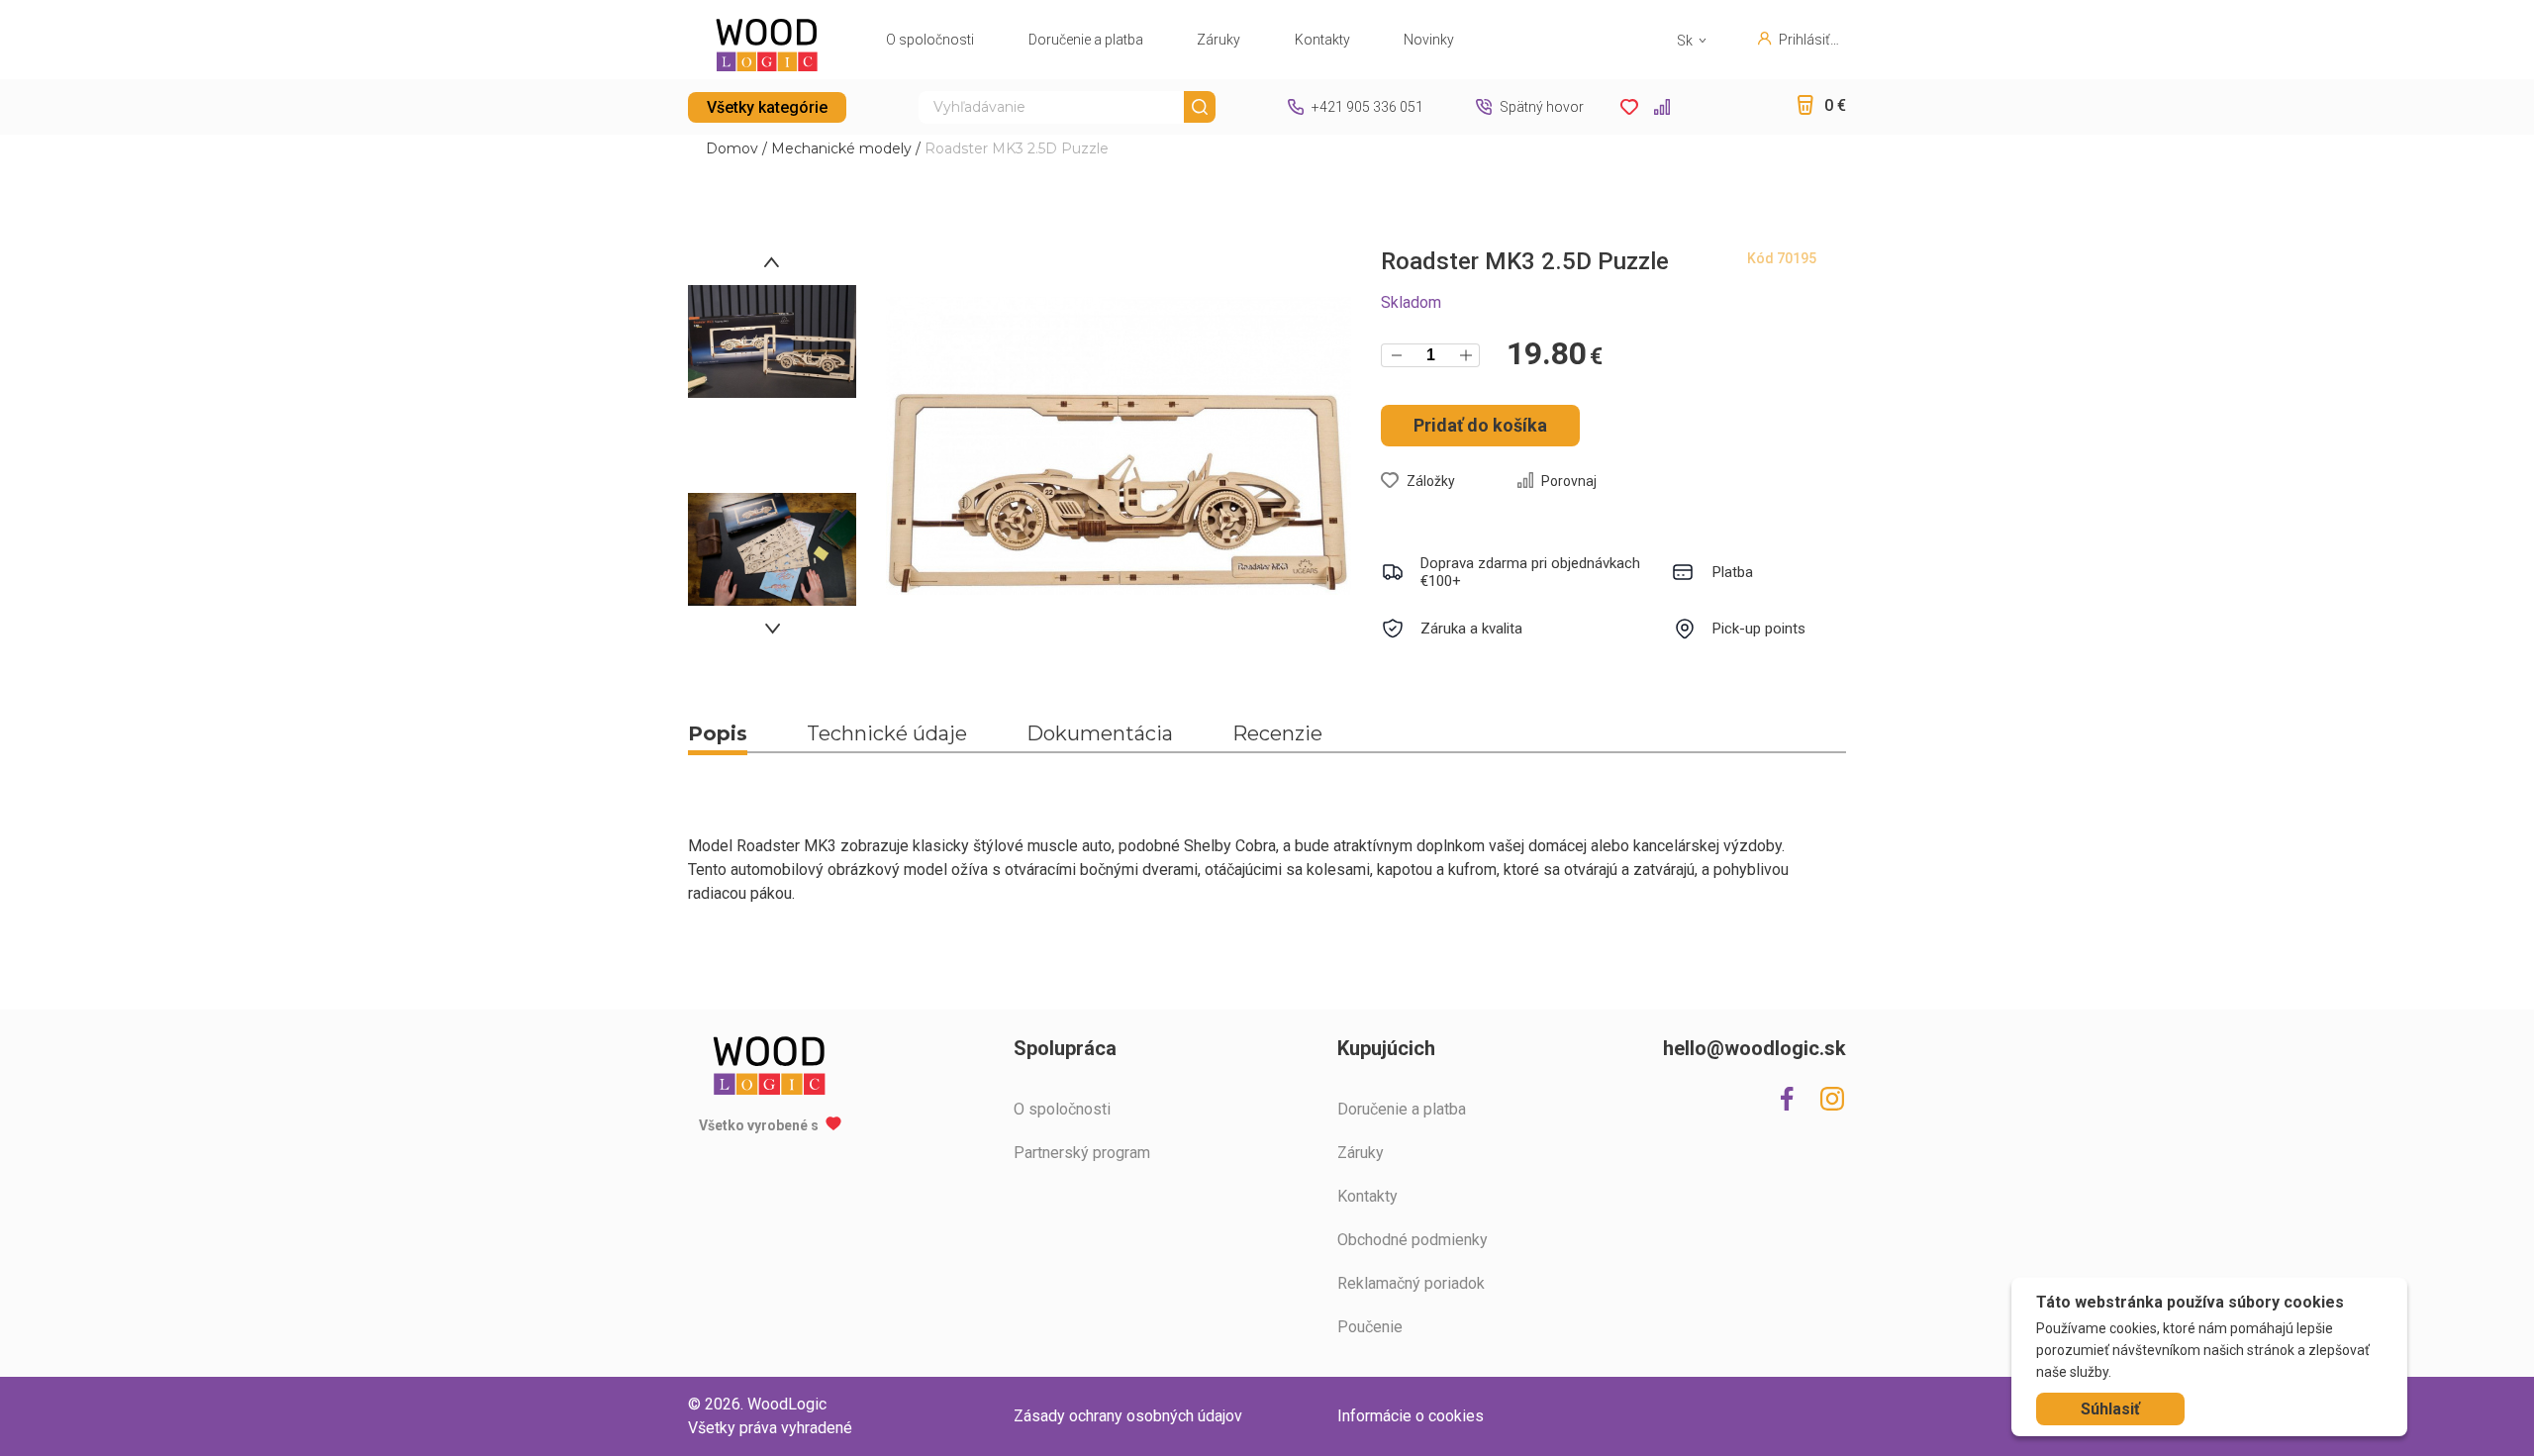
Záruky (1218, 40)
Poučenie (1370, 1327)
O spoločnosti (930, 40)
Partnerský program (1082, 1153)
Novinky (1429, 40)
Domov (732, 148)
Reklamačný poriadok (1411, 1283)
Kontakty (1322, 40)
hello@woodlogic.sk (1754, 1048)
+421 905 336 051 (1367, 107)
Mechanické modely (841, 148)
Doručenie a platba (1086, 40)
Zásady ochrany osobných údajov (1128, 1416)
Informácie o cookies (1411, 1416)
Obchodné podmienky (1413, 1240)
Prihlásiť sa (1804, 40)
